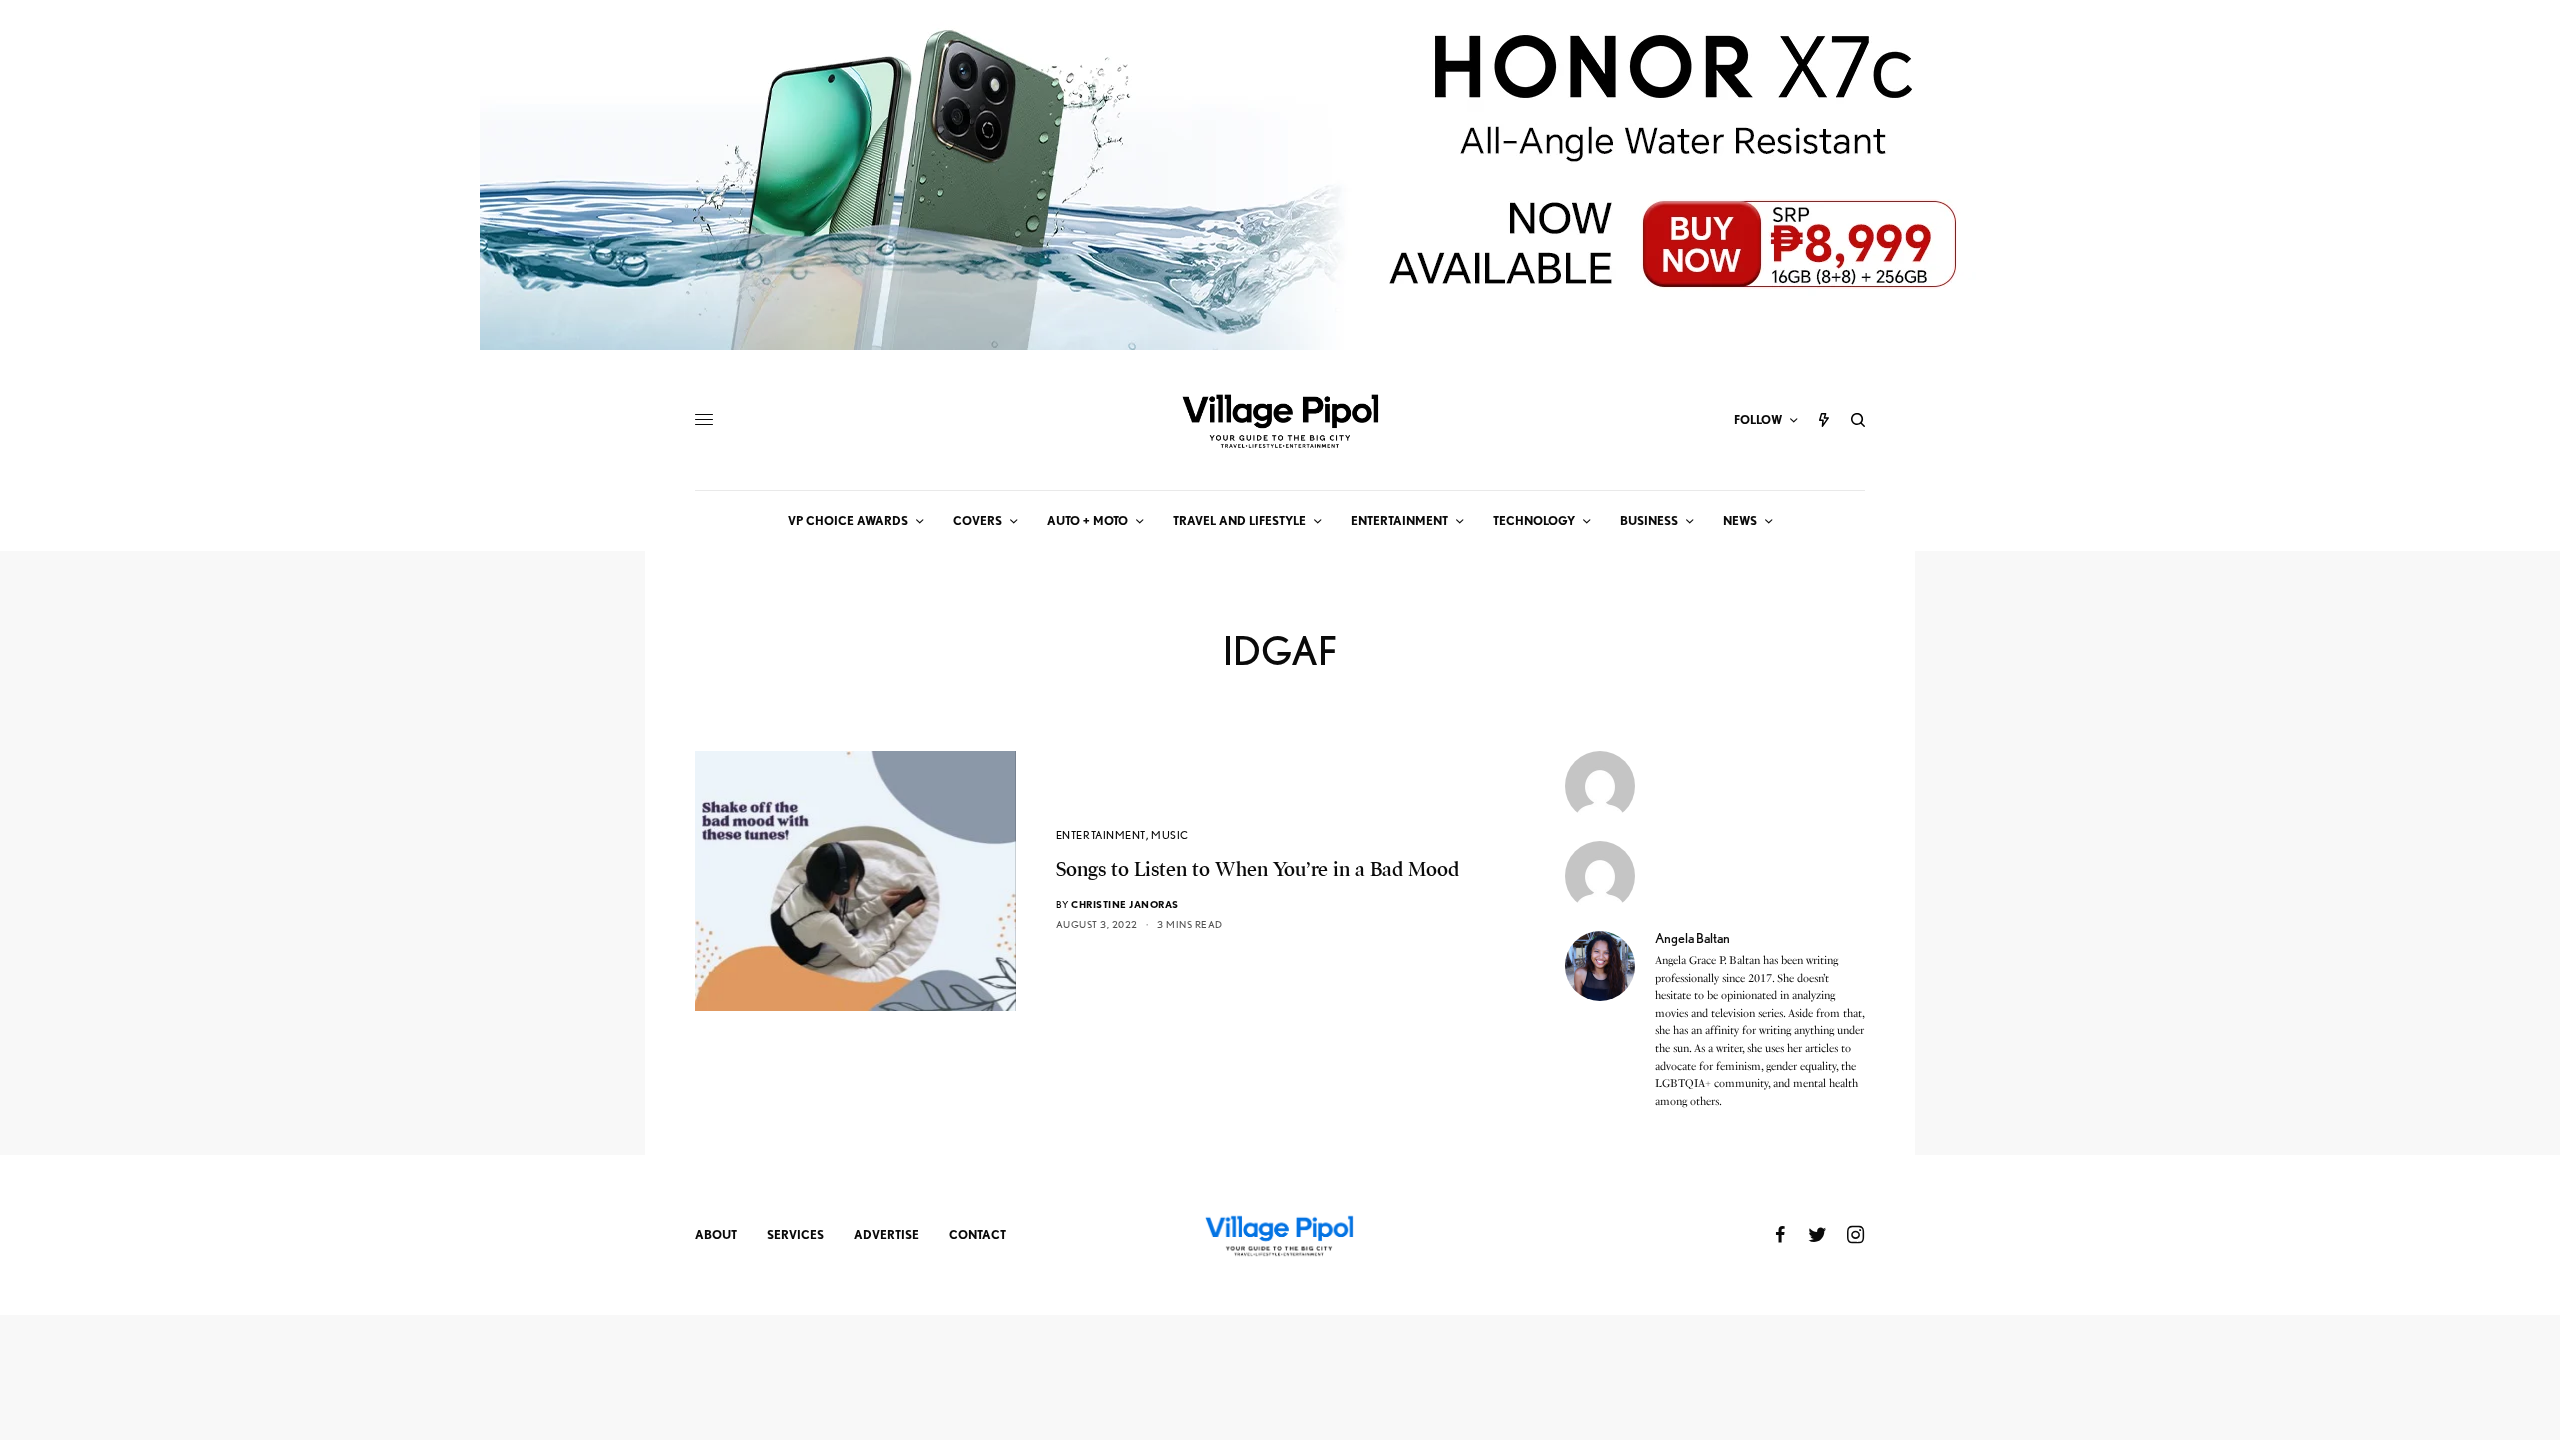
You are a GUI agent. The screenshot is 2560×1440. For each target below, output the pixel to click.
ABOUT (716, 1234)
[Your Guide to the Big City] (1280, 420)
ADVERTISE (886, 1234)
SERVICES (795, 1234)
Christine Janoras (1125, 904)
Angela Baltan (1692, 938)
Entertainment (1101, 835)
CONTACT (977, 1234)
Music (1170, 835)
